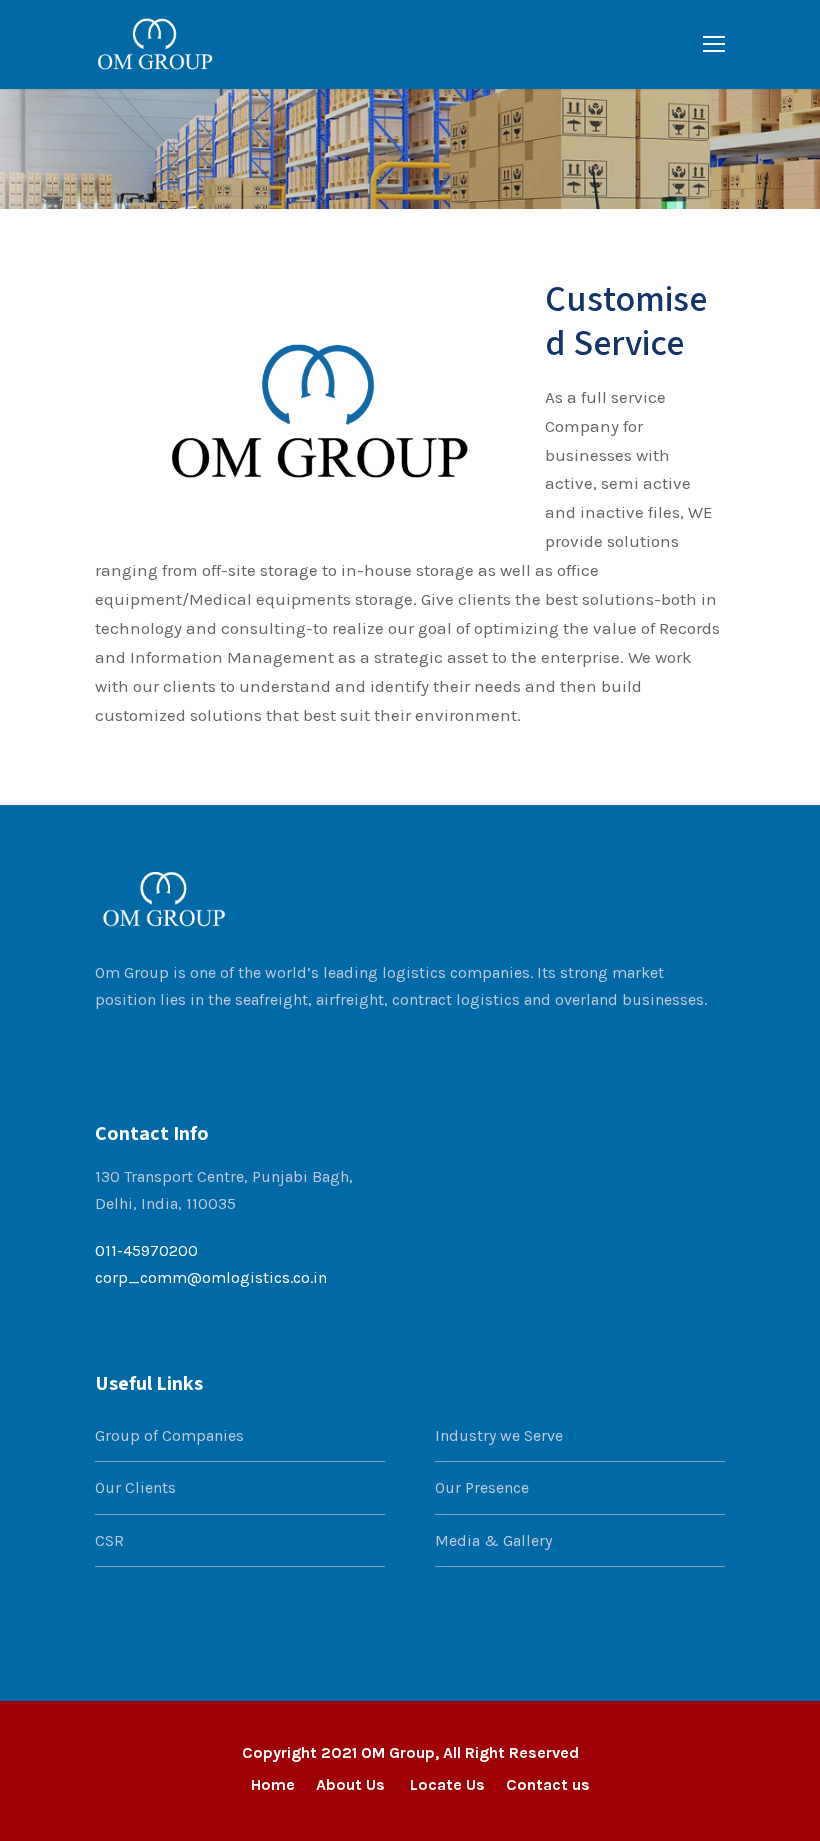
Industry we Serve (499, 1435)
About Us (352, 1784)
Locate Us (447, 1784)
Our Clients (135, 1487)
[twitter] (183, 1046)
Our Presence (482, 1487)
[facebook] (103, 1046)
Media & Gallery (493, 1540)
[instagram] (223, 1046)
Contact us (548, 1784)
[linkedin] (143, 1046)
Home (273, 1784)
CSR (109, 1540)
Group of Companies (169, 1435)
